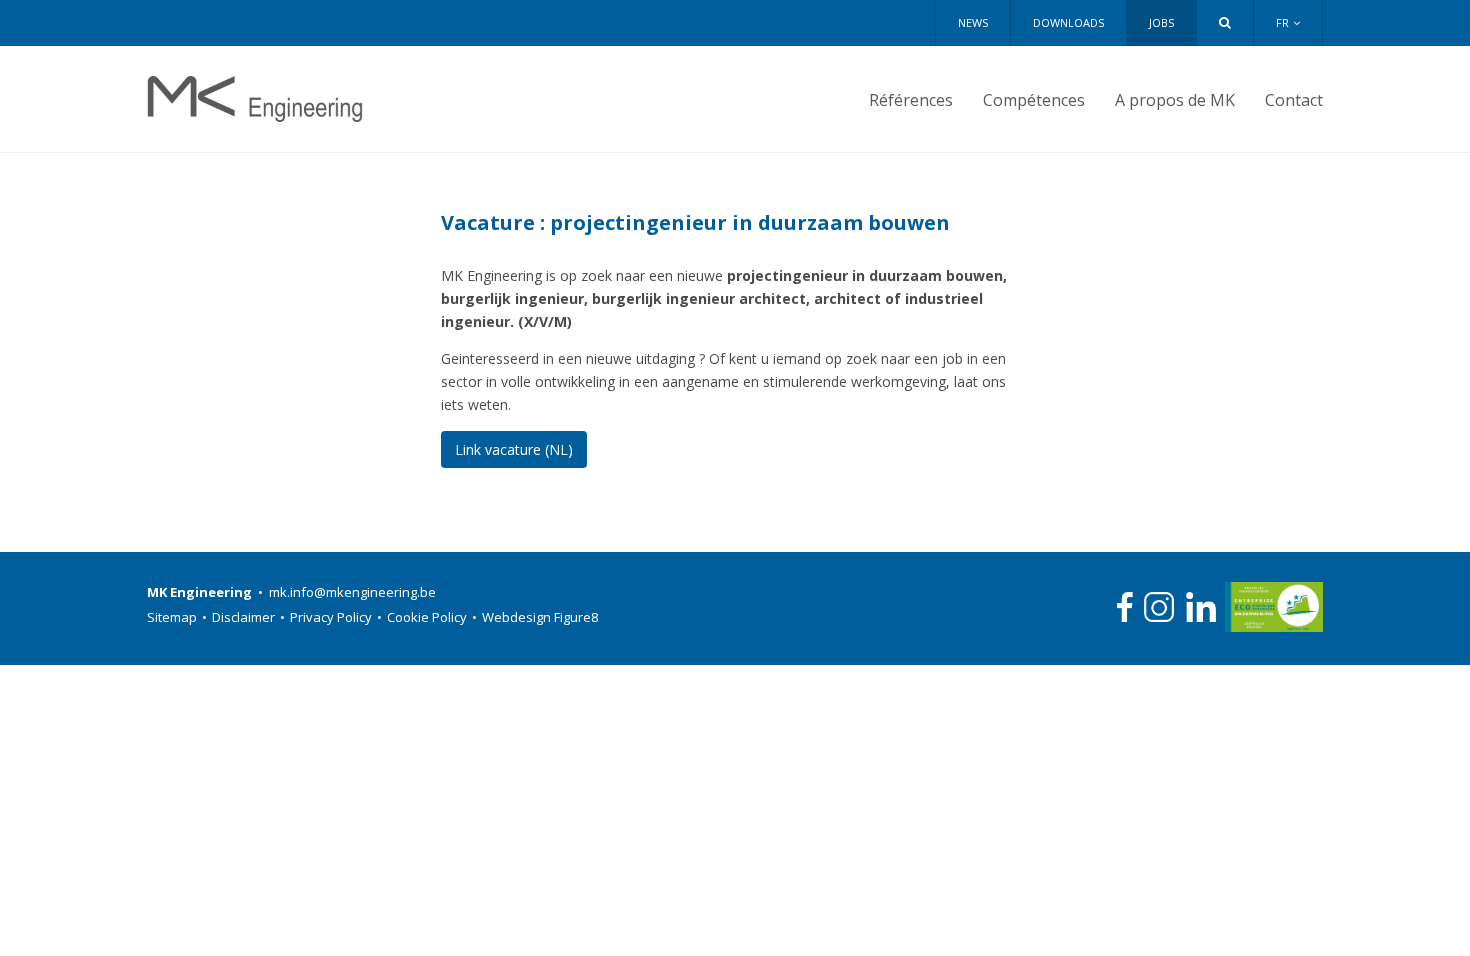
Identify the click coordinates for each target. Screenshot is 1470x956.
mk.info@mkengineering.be (352, 592)
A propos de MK (1175, 100)
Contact (1294, 100)
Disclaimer (248, 617)
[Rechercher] (1225, 23)
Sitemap (177, 617)
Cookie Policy (432, 617)
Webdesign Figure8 (540, 617)
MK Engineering (255, 99)
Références (911, 100)
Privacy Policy (336, 617)
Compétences (1034, 100)
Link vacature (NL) (514, 449)
